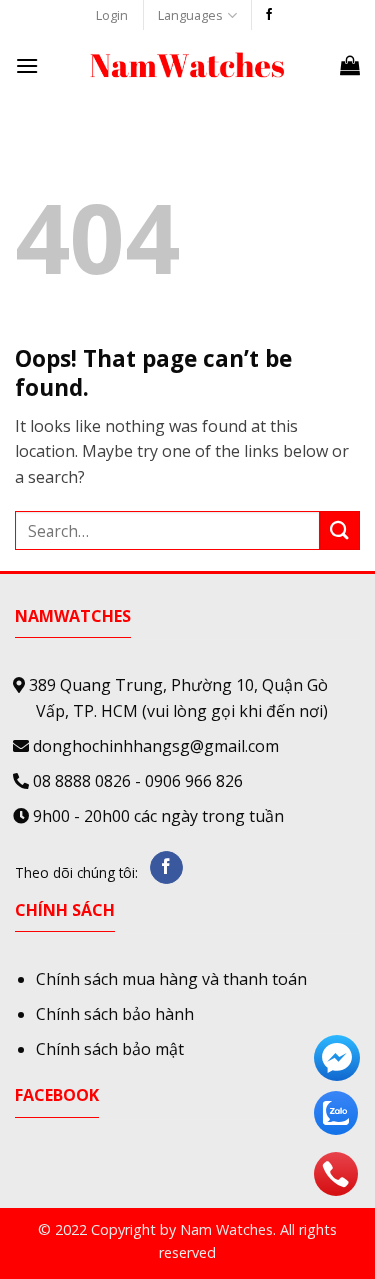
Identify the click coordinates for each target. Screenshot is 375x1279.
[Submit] (340, 530)
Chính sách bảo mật (110, 1049)
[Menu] (27, 65)
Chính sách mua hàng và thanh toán (171, 979)
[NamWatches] (188, 65)
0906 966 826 (194, 781)
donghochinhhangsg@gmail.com (156, 746)
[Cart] (350, 65)
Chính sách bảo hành (115, 1014)
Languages (190, 15)
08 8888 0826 (82, 781)
